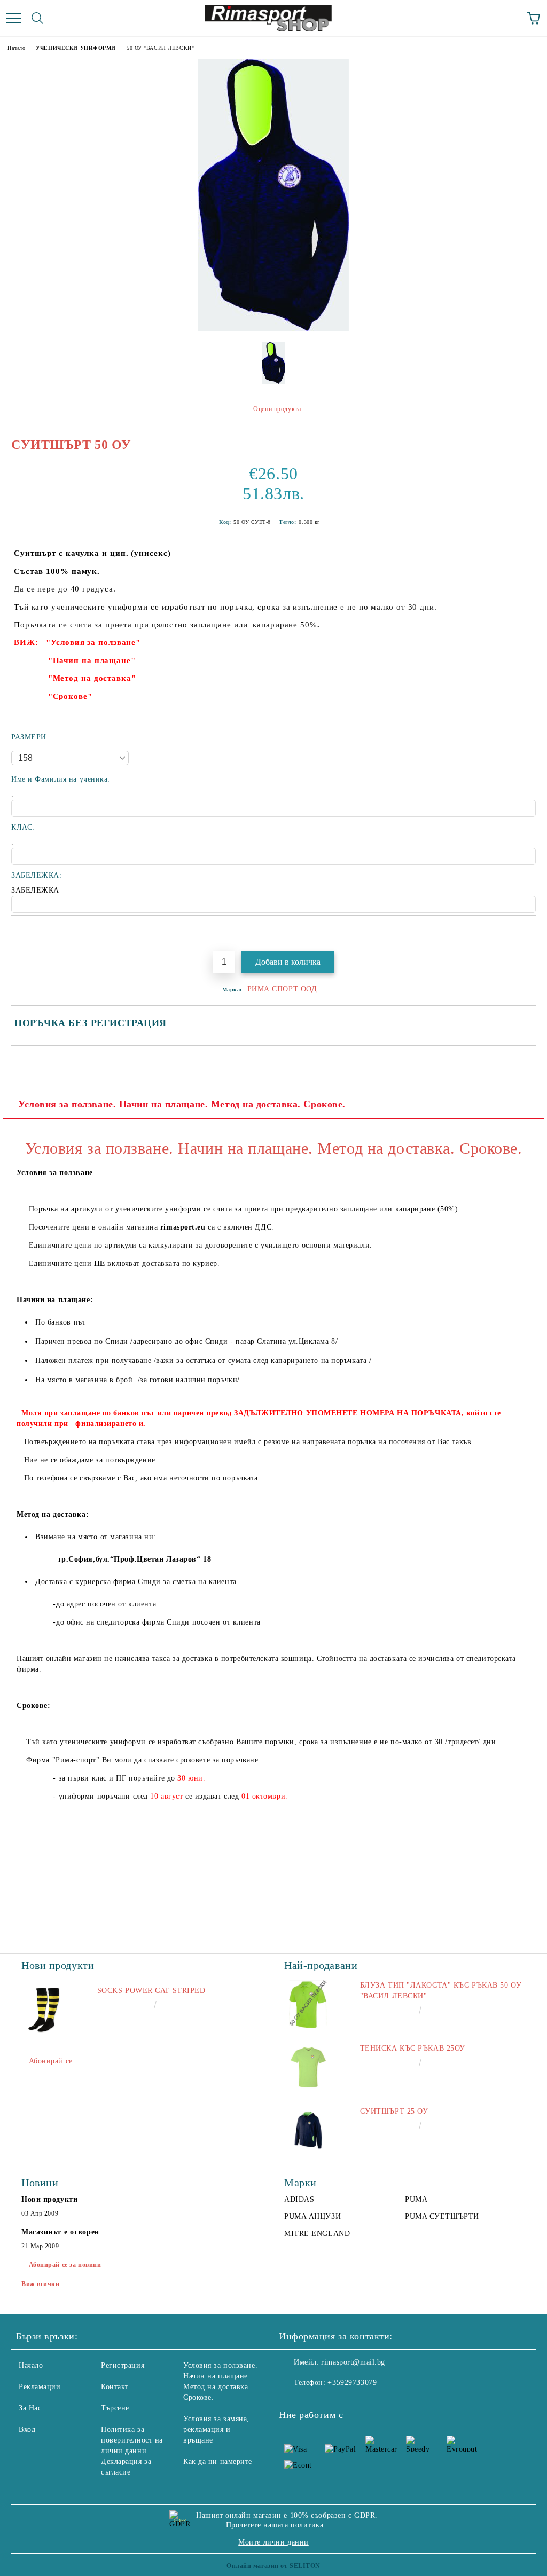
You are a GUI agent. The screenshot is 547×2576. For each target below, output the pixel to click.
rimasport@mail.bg (353, 2362)
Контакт (115, 2387)
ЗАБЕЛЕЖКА (35, 890)
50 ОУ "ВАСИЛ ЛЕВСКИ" (160, 48)
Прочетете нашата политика (275, 2525)
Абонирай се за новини (65, 2265)
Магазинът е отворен (60, 2232)
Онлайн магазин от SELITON (273, 2566)
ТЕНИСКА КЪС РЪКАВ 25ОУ (413, 2048)
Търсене (115, 2408)
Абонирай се (51, 2061)
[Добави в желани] (528, 934)
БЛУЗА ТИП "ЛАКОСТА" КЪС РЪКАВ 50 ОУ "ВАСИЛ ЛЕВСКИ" (441, 1991)
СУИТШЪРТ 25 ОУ (394, 2111)
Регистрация (123, 2365)
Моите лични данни (273, 2542)
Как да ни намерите (218, 2461)
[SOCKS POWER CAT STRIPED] (45, 2010)
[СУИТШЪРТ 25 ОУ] (308, 2130)
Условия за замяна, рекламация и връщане (216, 2429)
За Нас (30, 2408)
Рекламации (40, 2387)
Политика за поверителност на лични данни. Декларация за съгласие (132, 2451)
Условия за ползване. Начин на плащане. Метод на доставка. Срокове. (182, 1104)
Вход (27, 2429)
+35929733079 (352, 2382)
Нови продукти (49, 2199)
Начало (16, 48)
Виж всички (41, 2284)
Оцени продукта (277, 409)
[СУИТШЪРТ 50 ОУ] (273, 329)
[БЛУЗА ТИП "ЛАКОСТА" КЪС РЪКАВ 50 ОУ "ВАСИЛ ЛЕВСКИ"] (308, 2004)
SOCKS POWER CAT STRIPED (151, 1991)
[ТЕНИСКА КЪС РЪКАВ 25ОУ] (308, 2067)
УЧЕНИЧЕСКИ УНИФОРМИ (76, 48)
